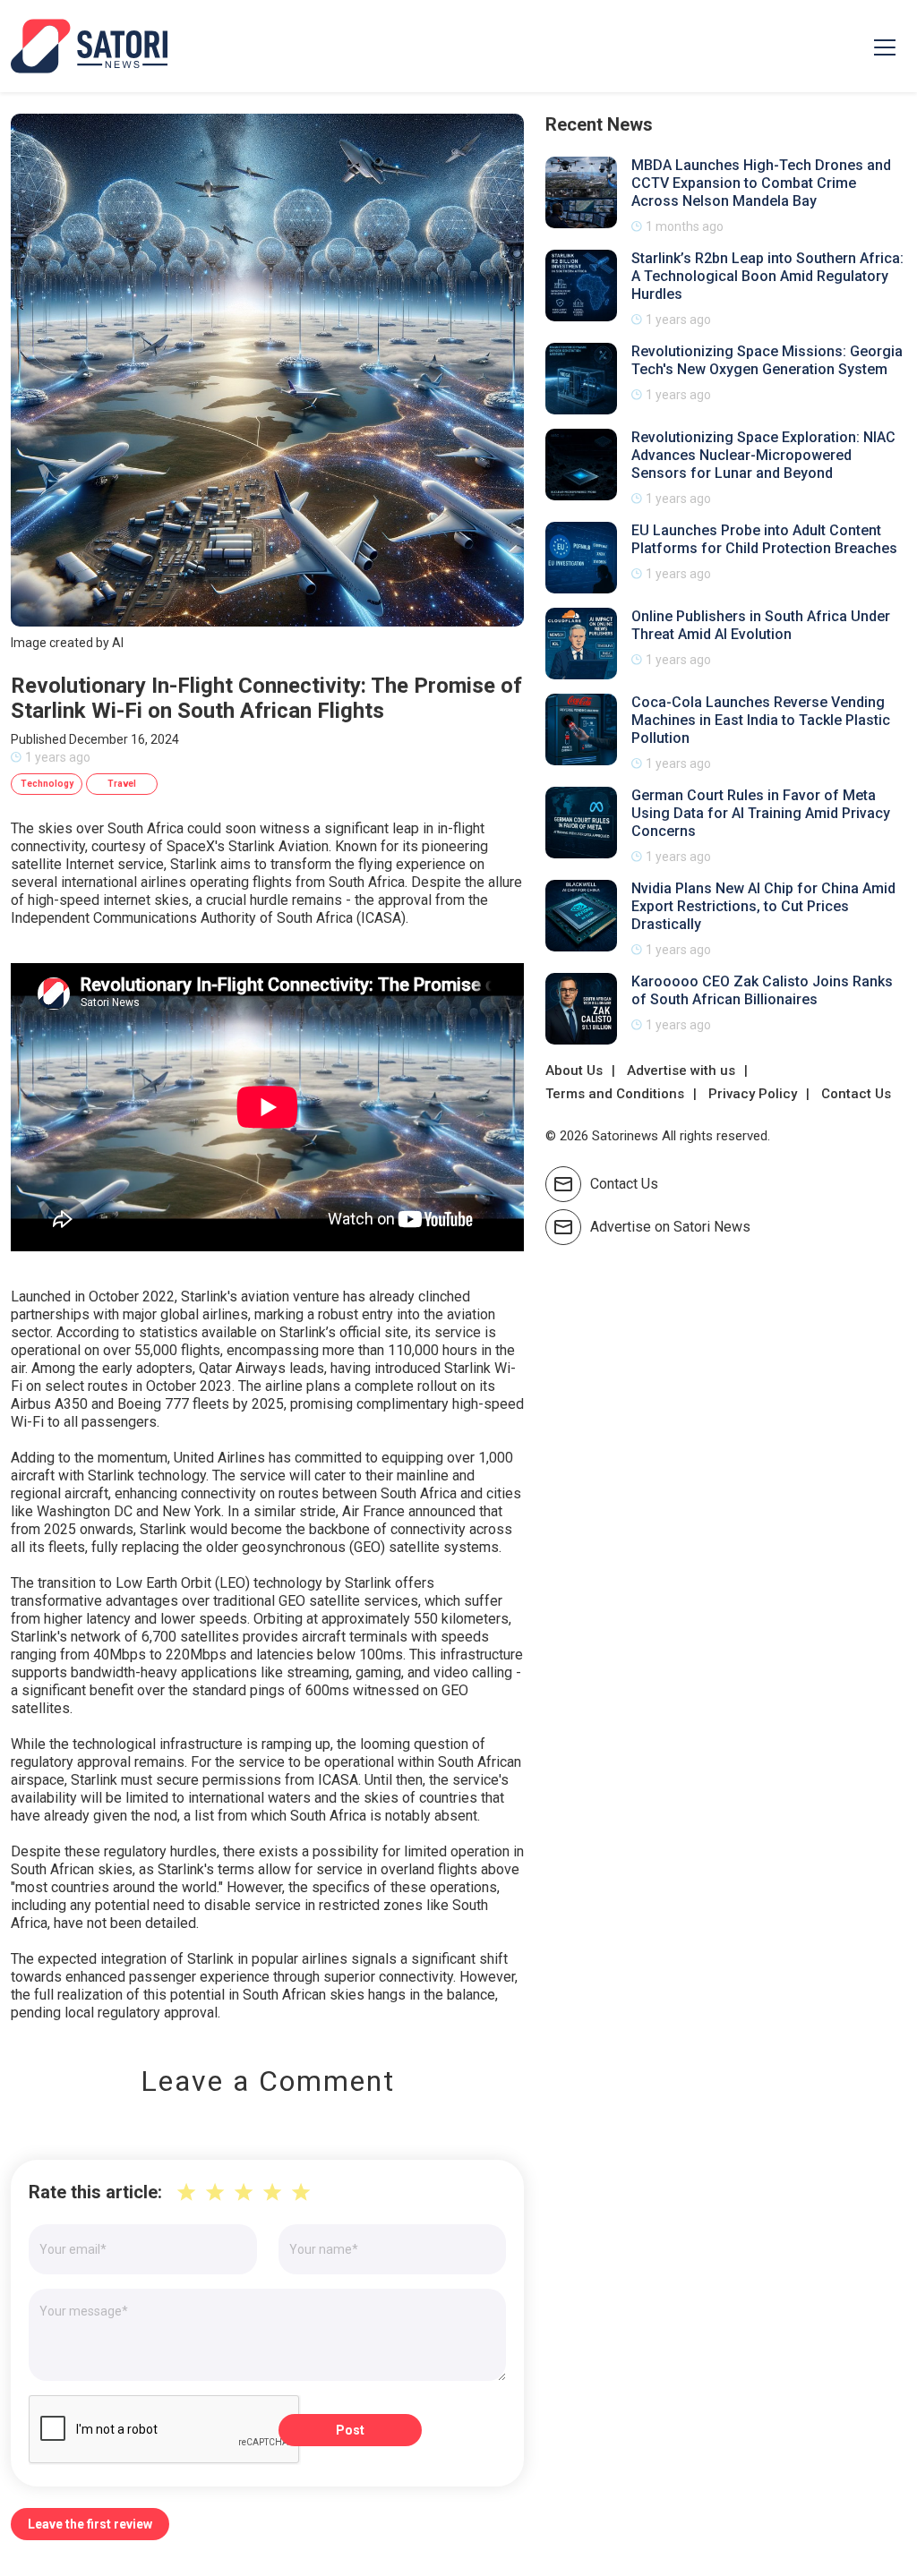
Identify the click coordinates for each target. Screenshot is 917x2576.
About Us (574, 1070)
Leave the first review (90, 2524)
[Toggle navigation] (885, 47)
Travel (122, 784)
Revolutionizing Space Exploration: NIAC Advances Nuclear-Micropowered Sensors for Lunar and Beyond (763, 455)
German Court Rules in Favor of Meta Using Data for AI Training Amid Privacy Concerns (761, 813)
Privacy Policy (753, 1094)
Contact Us (856, 1094)
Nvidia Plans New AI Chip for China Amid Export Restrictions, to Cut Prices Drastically (763, 906)
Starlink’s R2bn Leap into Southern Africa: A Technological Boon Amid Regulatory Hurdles (767, 276)
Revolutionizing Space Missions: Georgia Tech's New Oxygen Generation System (767, 360)
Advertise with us (681, 1070)
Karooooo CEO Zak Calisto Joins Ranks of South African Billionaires (762, 990)
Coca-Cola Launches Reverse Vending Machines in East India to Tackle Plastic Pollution (761, 720)
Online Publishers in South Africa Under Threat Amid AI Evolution (761, 625)
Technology (47, 784)
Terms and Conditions (615, 1094)
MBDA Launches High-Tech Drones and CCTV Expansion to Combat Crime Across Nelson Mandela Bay (761, 183)
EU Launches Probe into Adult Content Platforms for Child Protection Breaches (764, 539)
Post (350, 2430)
